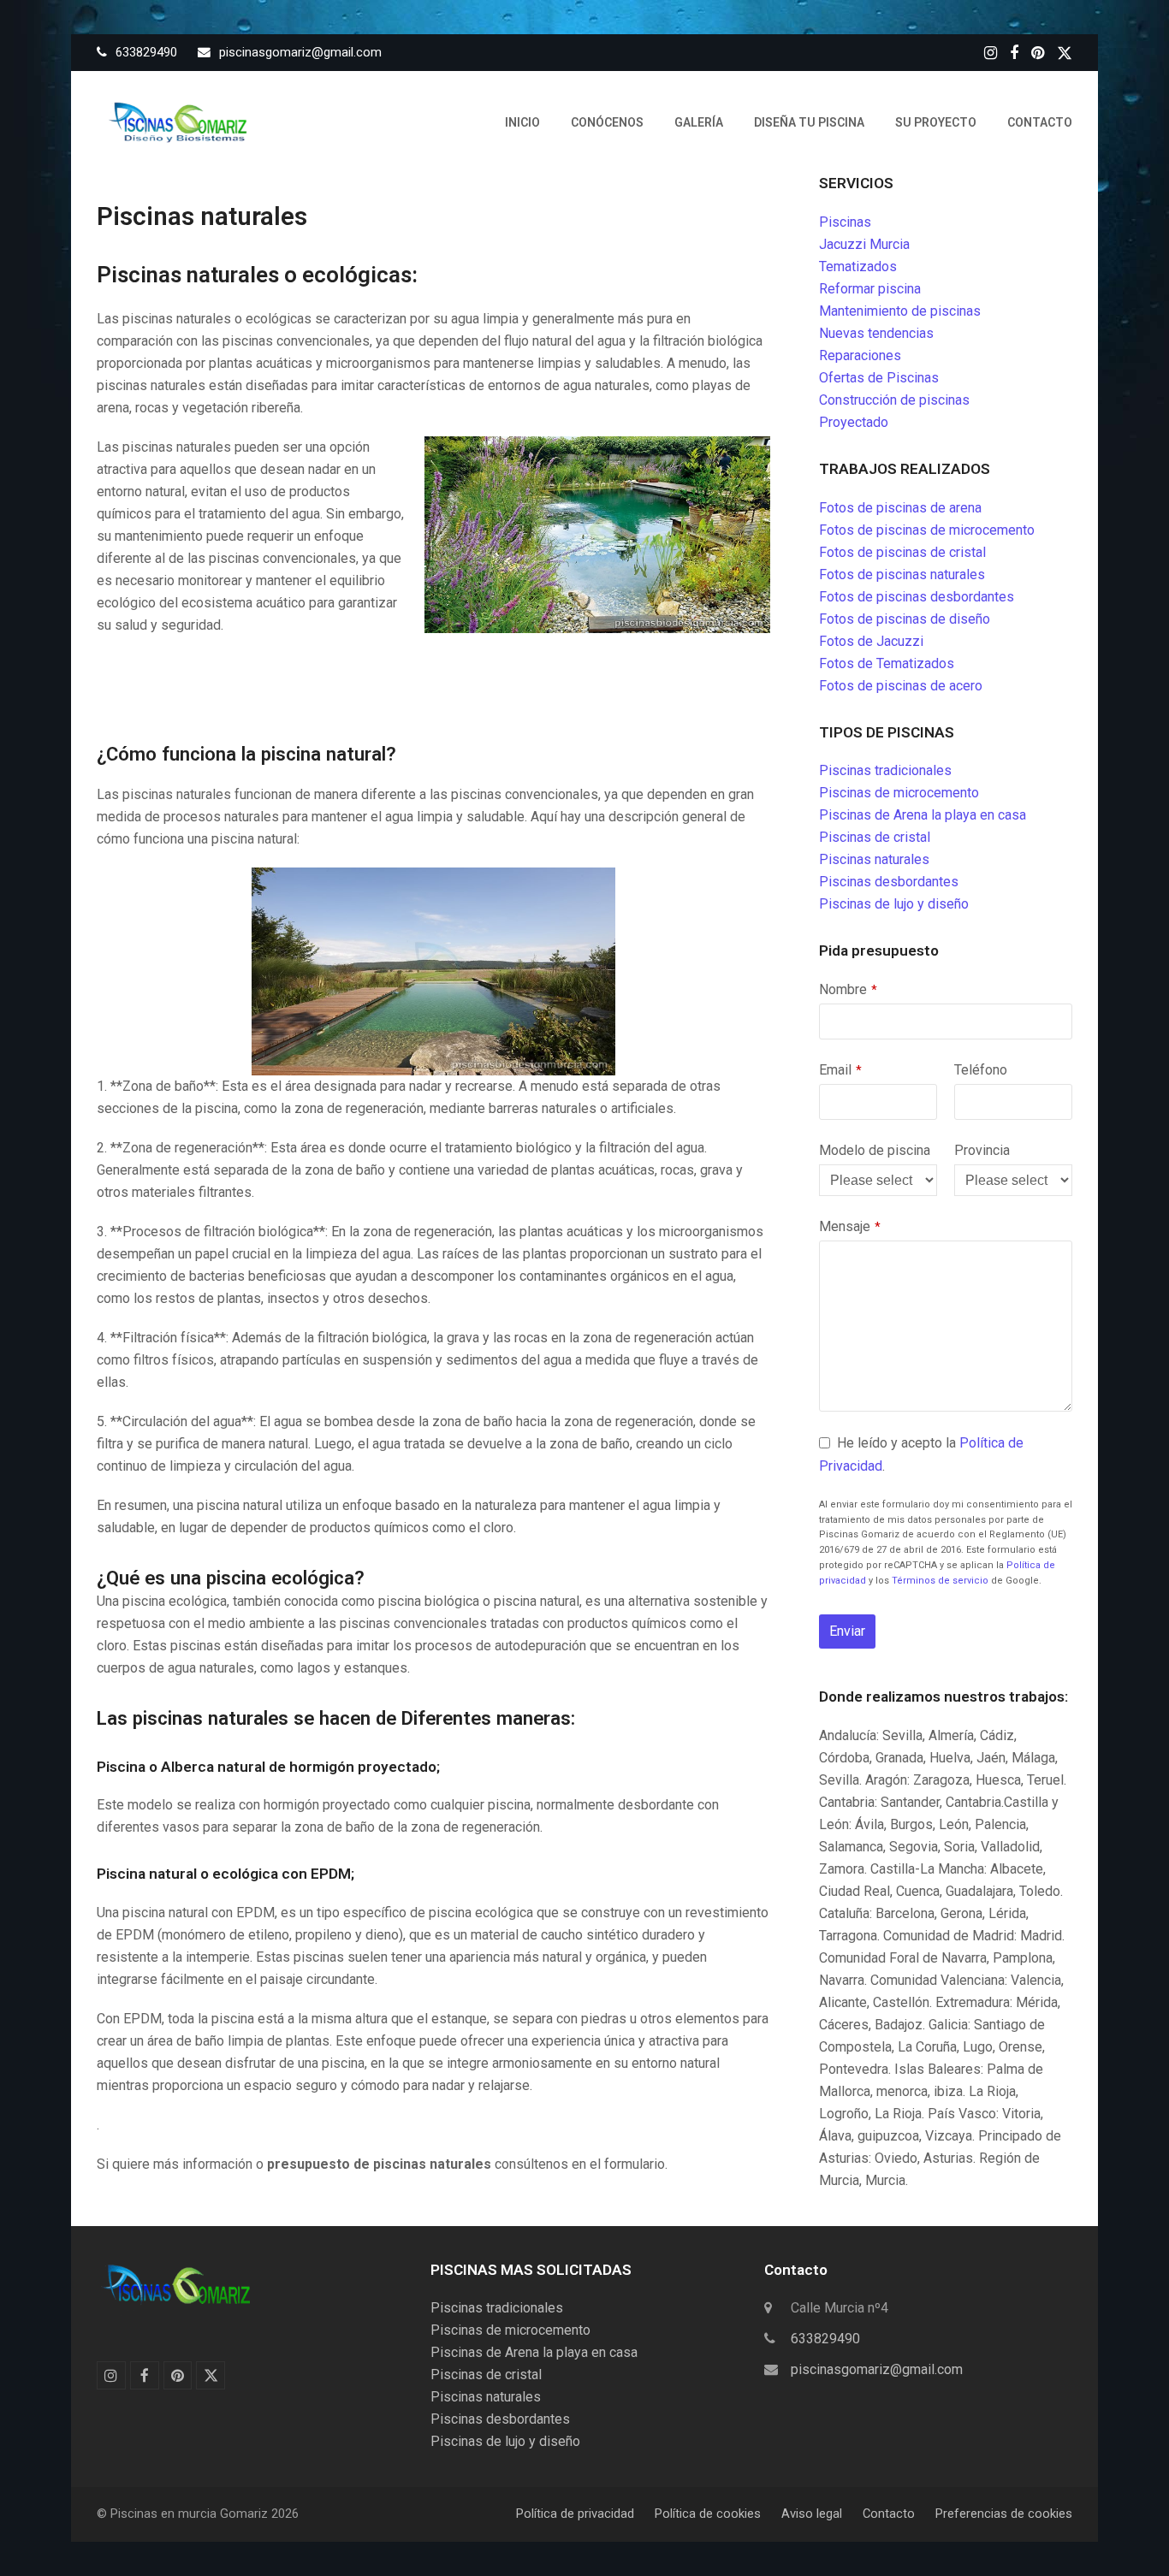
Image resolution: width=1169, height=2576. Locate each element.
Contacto (889, 2514)
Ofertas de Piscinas (879, 378)
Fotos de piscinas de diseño (905, 619)
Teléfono (981, 1070)
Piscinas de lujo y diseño (894, 904)
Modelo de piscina (875, 1150)
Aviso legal (812, 2514)
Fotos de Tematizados (887, 663)
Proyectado (854, 422)
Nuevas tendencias (876, 333)
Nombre (848, 989)
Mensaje (850, 1226)
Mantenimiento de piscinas (900, 311)
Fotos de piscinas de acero (901, 686)
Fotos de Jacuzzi (871, 641)
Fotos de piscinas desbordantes (917, 597)
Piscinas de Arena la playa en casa (923, 815)
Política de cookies (708, 2514)
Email (840, 1070)
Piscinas (845, 222)
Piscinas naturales (874, 859)
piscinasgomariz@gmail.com (877, 2369)
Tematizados (858, 266)
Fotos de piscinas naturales (902, 574)
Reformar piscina (870, 289)
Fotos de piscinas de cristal (902, 552)
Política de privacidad (575, 2514)
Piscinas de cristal (875, 837)
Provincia (982, 1150)
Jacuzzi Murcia (864, 244)
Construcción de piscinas (894, 400)
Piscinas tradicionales (885, 770)
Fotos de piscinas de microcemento (927, 530)
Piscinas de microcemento (899, 793)
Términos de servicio (940, 1581)
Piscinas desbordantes (889, 882)
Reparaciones (860, 355)
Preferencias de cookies (1004, 2514)
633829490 (825, 2339)
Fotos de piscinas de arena (900, 508)
